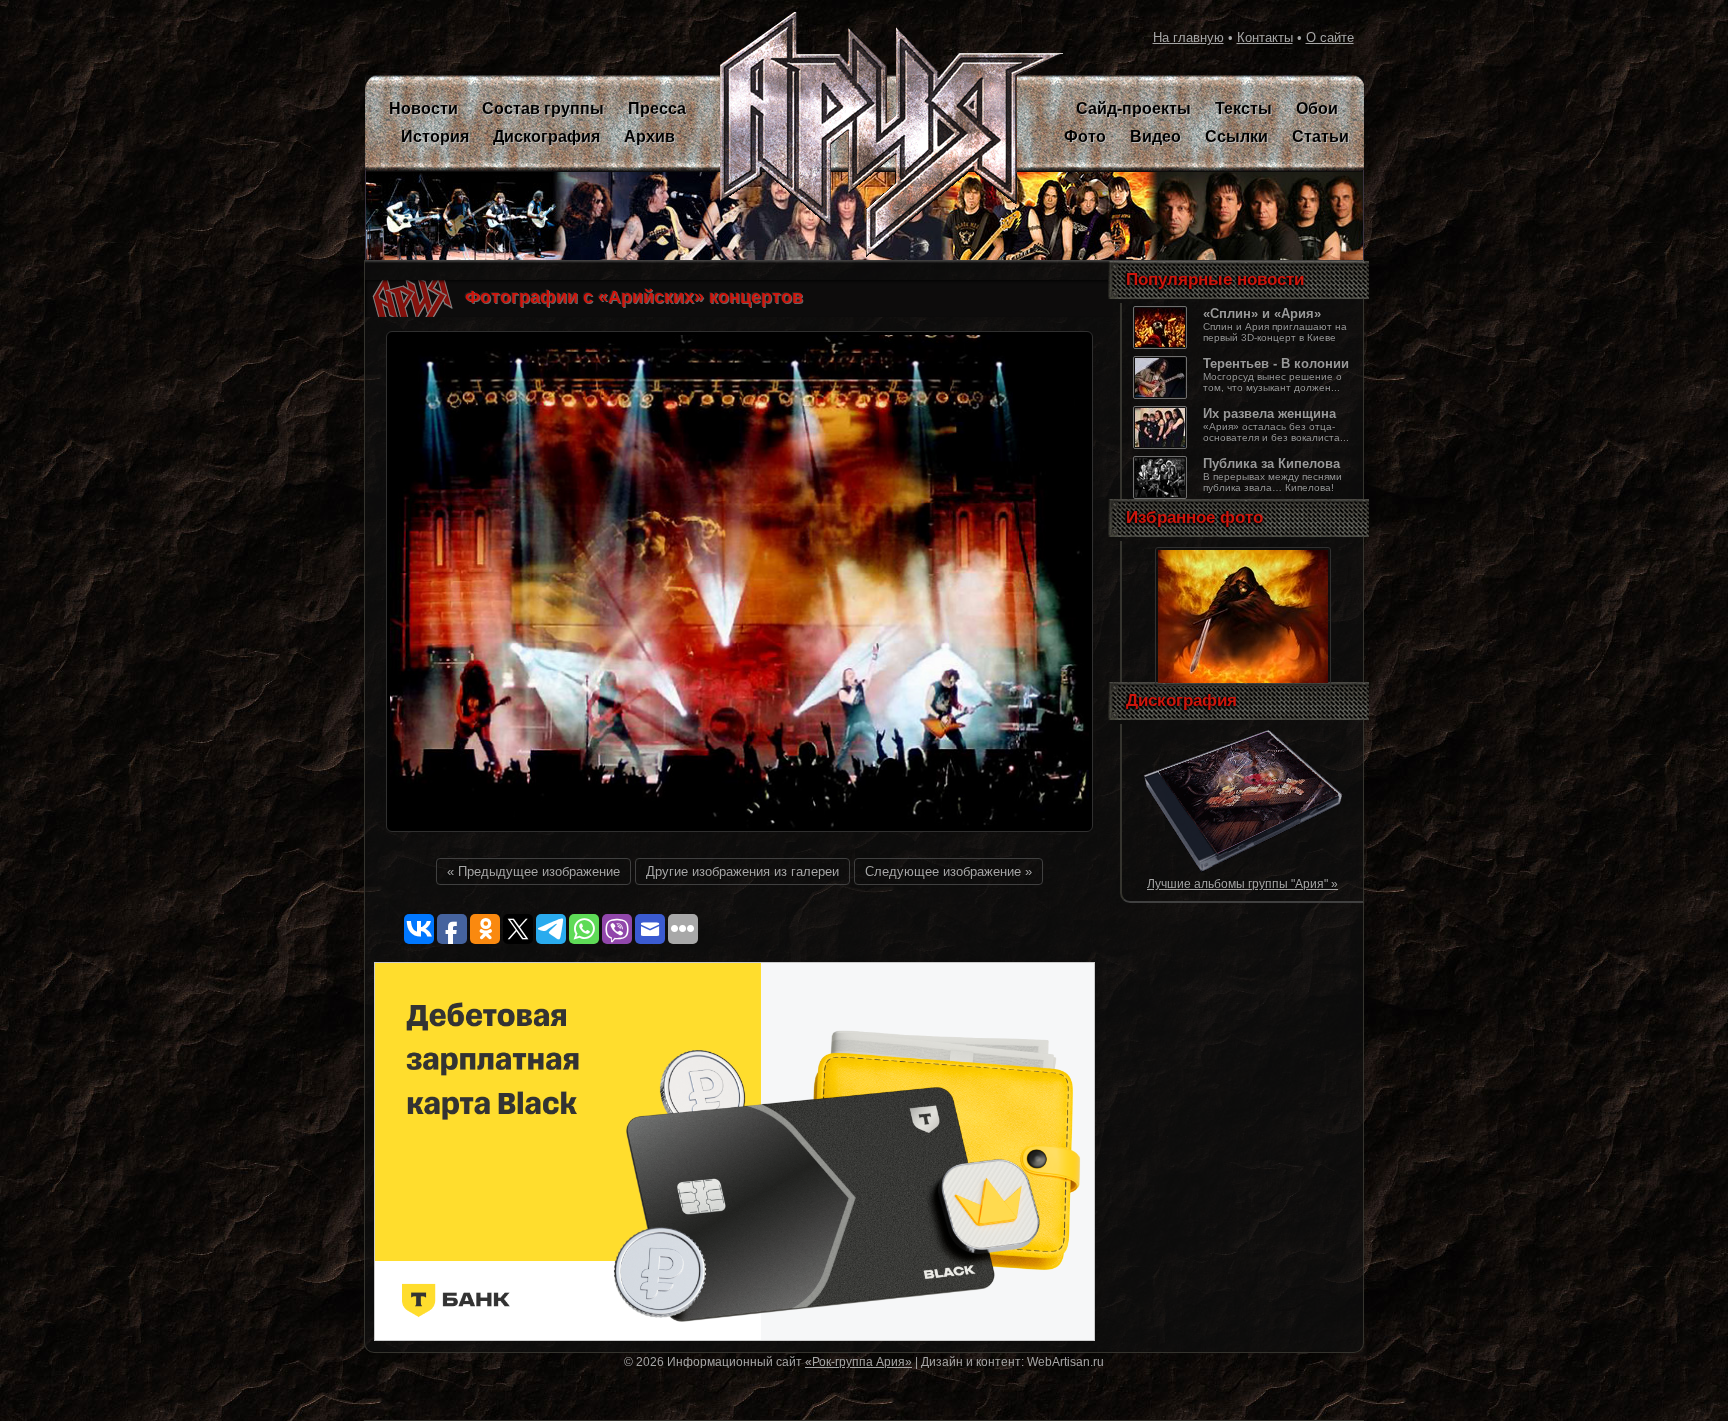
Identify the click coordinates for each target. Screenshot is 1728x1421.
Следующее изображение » (948, 871)
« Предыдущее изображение (533, 871)
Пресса (657, 108)
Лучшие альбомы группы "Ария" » (1242, 884)
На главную (1188, 37)
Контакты (1265, 37)
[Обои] (1243, 684)
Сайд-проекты (1133, 108)
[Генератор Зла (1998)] (1243, 868)
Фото (1085, 136)
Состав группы (543, 108)
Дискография (546, 136)
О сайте (1330, 37)
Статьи (1320, 136)
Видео (1155, 136)
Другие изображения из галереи (742, 871)
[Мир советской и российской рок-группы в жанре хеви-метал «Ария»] (879, 135)
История (435, 136)
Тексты (1243, 108)
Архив (649, 136)
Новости (423, 108)
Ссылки (1236, 136)
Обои (1317, 108)
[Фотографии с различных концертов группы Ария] (740, 837)
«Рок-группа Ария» (858, 1361)
